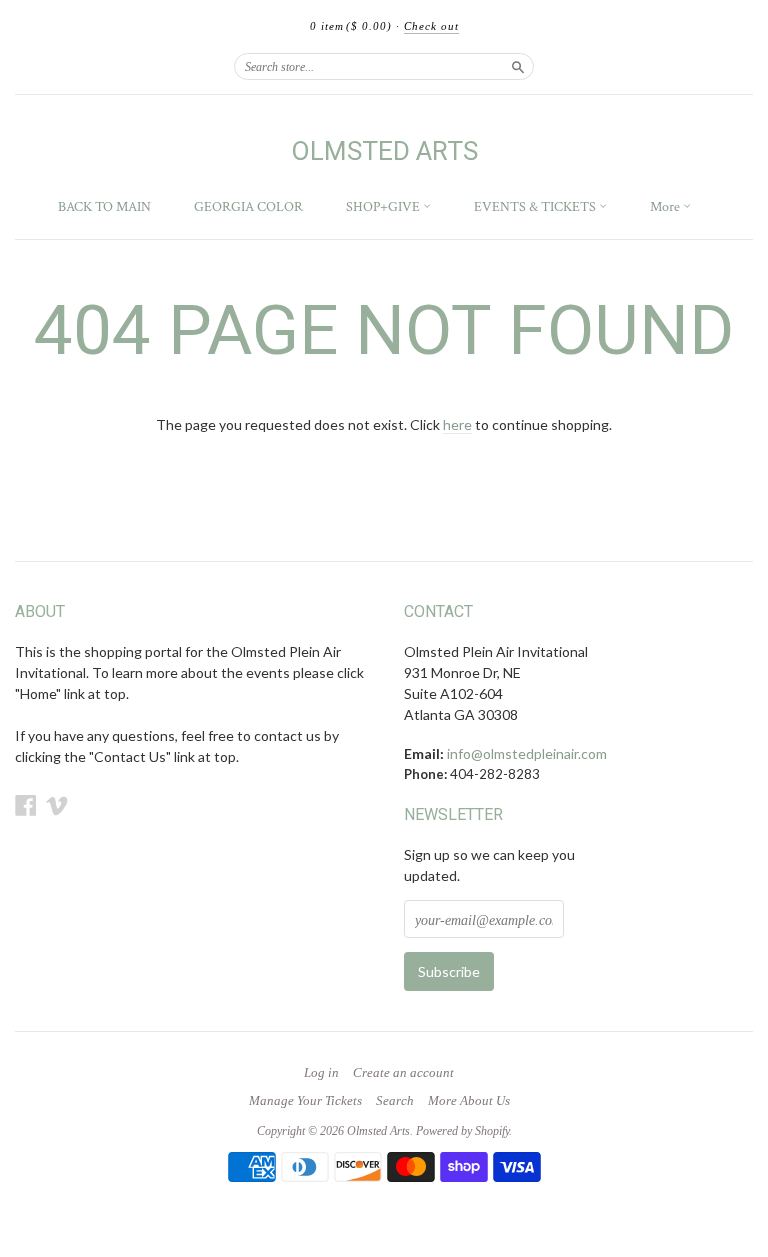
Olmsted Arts (384, 151)
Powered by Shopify (462, 1131)
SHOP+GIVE (384, 207)
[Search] (518, 66)
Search (395, 1101)
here (457, 424)
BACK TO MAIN (104, 207)
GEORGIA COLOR (248, 207)
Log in (321, 1073)
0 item (351, 26)
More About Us (469, 1101)
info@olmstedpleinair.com (527, 753)
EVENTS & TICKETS (536, 207)
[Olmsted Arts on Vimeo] (57, 805)
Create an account (403, 1073)
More (666, 207)
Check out (431, 26)
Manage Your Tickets (305, 1101)
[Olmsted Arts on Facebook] (26, 805)
